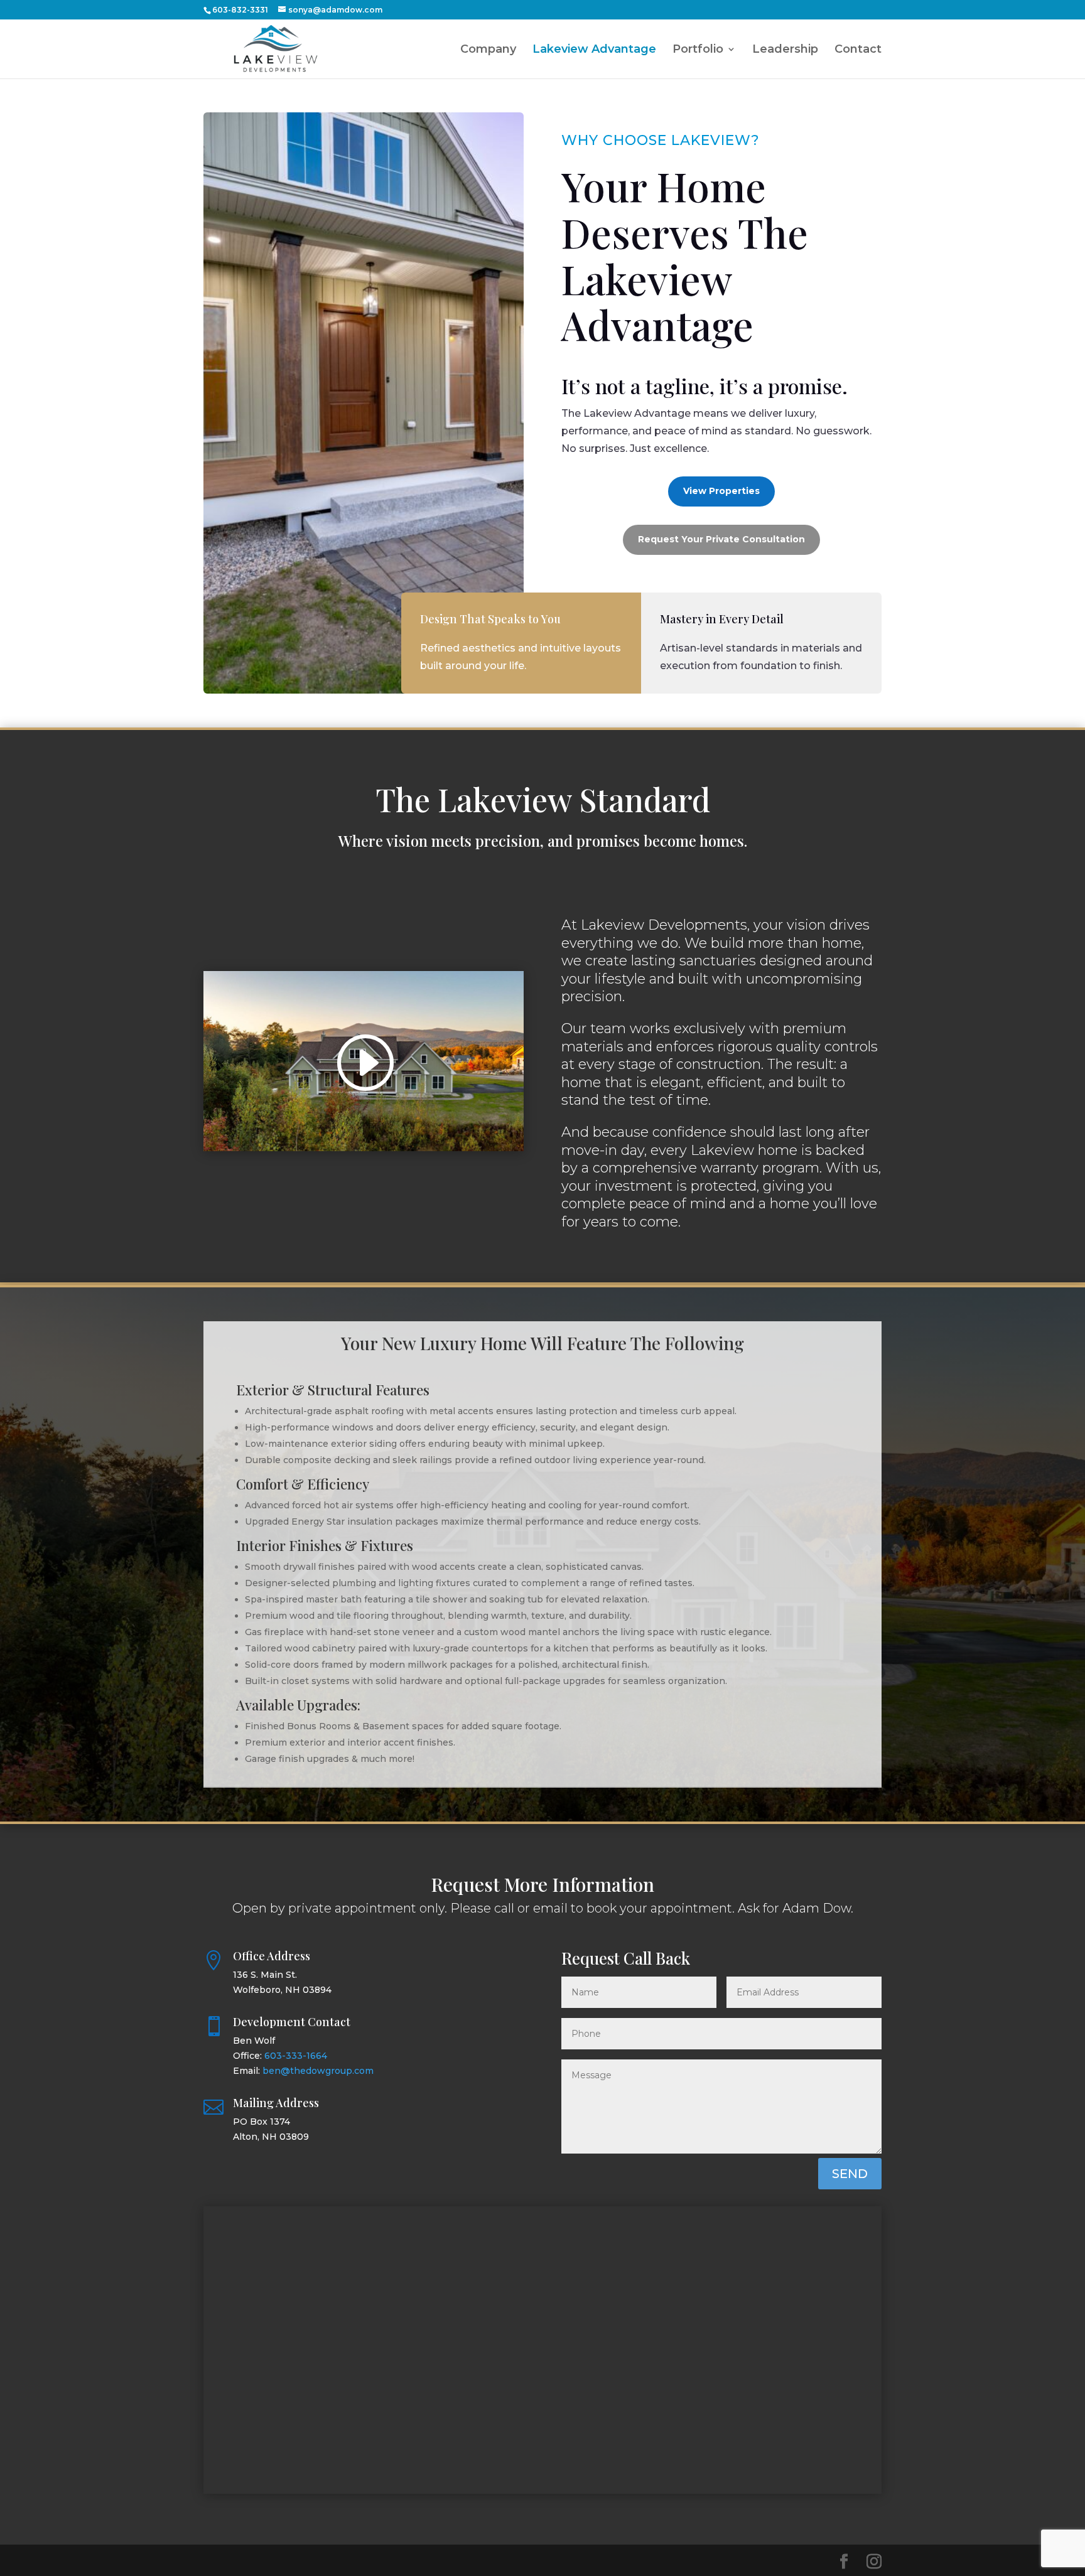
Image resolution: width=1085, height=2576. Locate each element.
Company (488, 50)
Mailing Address (276, 2103)
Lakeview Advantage (594, 50)
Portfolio (698, 50)
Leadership (785, 50)
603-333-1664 (296, 2056)
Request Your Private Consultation (721, 539)
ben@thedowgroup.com (318, 2071)
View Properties (721, 491)
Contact (858, 50)
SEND (850, 2174)
